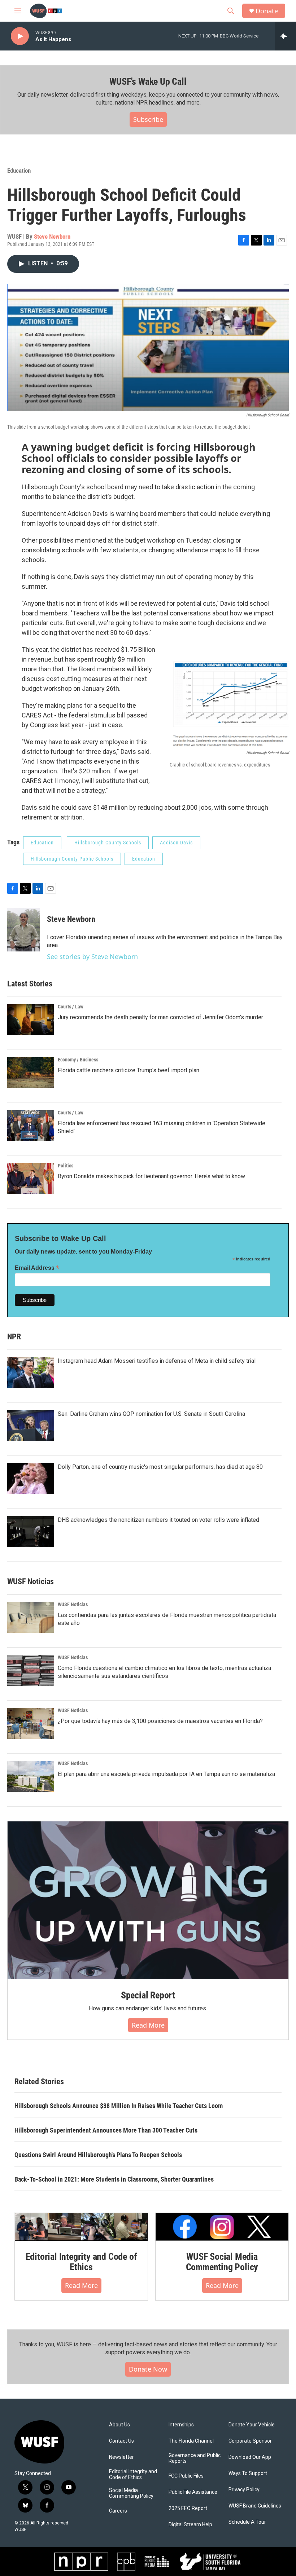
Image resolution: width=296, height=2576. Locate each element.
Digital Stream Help (190, 2525)
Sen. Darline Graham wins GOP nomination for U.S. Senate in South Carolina (151, 1414)
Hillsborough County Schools (108, 843)
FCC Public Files (186, 2476)
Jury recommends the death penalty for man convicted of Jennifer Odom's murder (160, 1017)
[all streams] (285, 36)
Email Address (37, 1268)
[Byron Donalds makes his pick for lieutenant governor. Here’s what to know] (31, 1179)
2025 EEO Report (188, 2508)
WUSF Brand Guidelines (255, 2506)
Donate (267, 11)
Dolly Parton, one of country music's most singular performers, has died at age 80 (160, 1467)
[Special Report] (148, 1900)
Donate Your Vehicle (252, 2425)
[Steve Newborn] (23, 930)
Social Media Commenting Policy (131, 2493)
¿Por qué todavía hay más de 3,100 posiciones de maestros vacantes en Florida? (160, 1721)
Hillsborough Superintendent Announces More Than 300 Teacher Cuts (106, 2130)
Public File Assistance (193, 2492)
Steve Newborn (52, 237)
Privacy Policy (244, 2490)
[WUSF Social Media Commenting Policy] (222, 2227)
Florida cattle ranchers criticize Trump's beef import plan (129, 1070)
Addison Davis (176, 843)
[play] (20, 36)
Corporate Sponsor (250, 2441)
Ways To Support (248, 2473)
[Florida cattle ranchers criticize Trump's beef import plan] (31, 1073)
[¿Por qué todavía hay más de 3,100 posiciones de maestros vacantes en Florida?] (31, 1723)
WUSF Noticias (73, 1604)
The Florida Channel (191, 2441)
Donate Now (148, 2369)
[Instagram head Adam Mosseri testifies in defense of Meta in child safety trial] (31, 1373)
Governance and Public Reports (195, 2458)
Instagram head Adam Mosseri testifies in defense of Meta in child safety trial (157, 1361)
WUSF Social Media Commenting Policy (222, 2262)
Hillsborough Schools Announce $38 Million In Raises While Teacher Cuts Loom (119, 2106)
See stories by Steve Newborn (92, 956)
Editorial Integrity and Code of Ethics (81, 2262)
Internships (181, 2425)
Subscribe (148, 119)
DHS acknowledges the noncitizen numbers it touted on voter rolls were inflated (158, 1520)
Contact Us (121, 2441)
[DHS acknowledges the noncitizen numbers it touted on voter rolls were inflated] (31, 1532)
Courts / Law (71, 1007)
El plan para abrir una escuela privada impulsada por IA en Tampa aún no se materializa (166, 1774)
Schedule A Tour (247, 2522)
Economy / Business (78, 1060)
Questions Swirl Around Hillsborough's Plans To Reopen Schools (98, 2155)
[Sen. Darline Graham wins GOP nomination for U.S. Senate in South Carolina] (31, 1426)
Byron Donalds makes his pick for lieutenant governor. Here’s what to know (151, 1176)
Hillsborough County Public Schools (72, 859)
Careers (118, 2511)
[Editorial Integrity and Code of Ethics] (81, 2227)
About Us (119, 2425)
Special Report (148, 1995)
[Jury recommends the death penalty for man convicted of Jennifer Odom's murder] (31, 1020)
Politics (66, 1166)
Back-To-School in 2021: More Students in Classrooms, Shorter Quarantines (114, 2179)
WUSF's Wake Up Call (148, 81)
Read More (148, 2025)
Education (19, 171)
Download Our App (250, 2457)
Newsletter (121, 2457)
